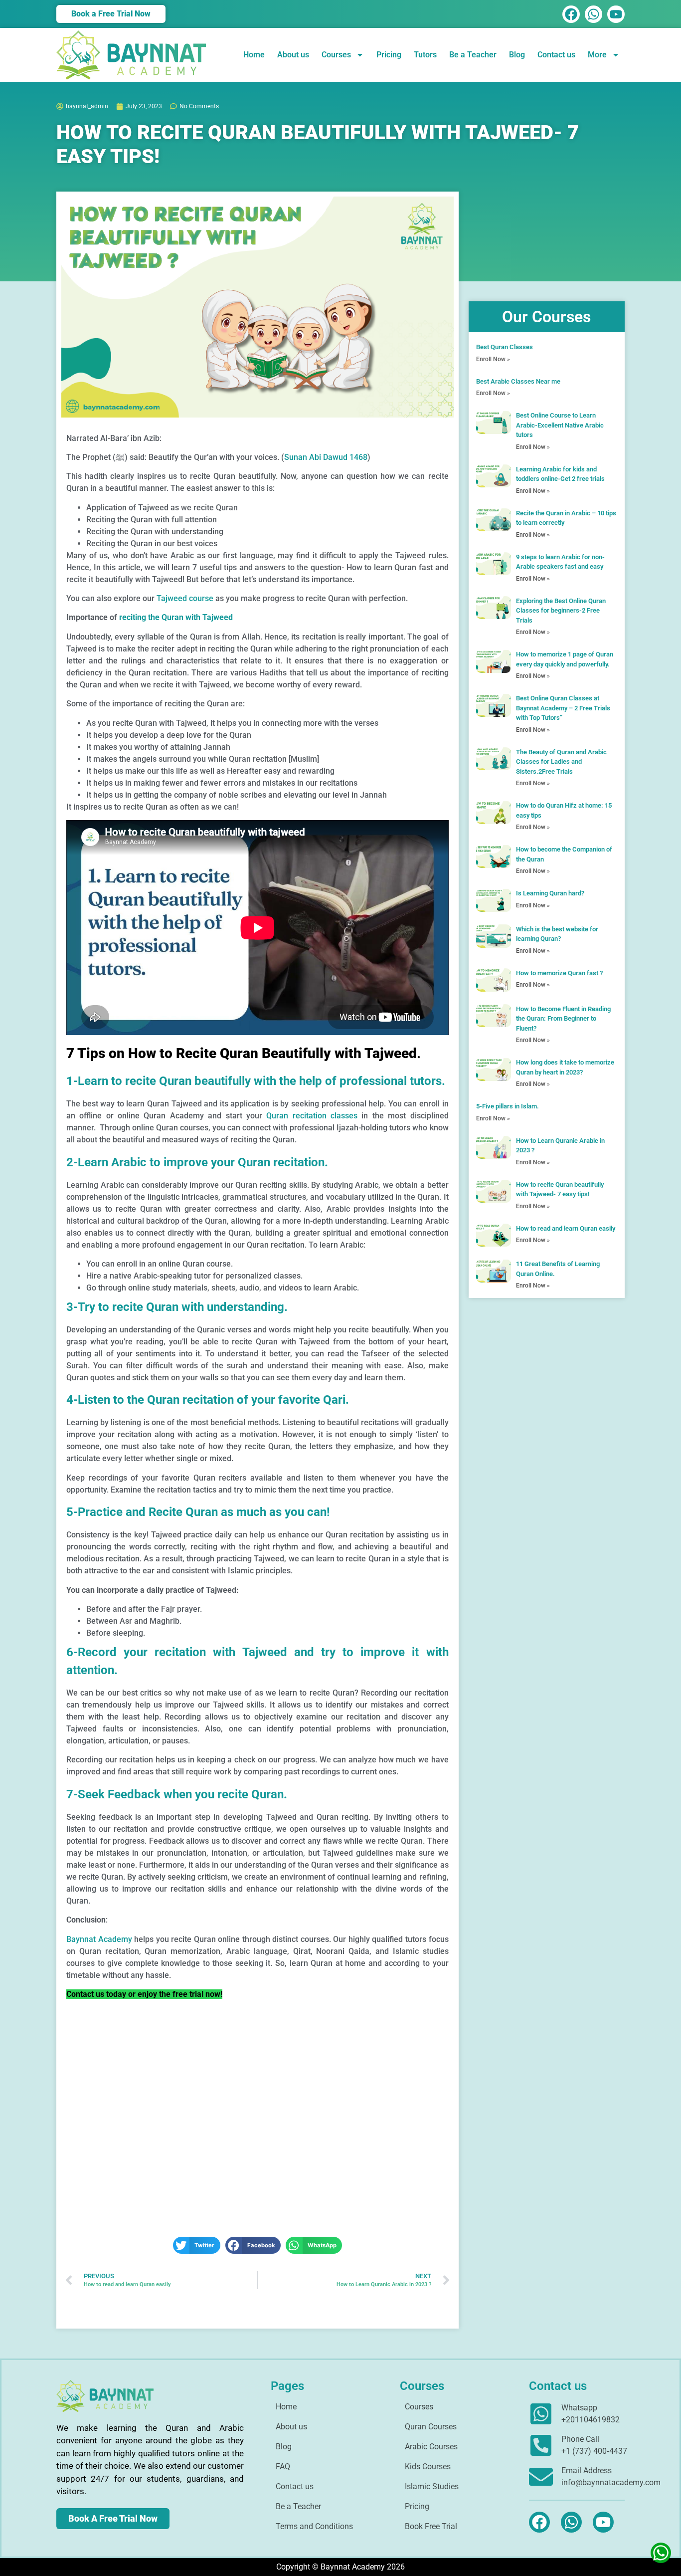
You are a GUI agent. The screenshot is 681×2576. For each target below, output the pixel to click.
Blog (517, 55)
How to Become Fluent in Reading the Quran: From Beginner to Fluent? (563, 1019)
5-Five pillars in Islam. (508, 1106)
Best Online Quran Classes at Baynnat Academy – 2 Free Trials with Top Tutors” (563, 708)
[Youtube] (616, 14)
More (597, 55)
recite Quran (145, 1307)
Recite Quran (183, 1512)
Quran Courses (431, 2427)
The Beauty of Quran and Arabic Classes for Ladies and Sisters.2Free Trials (561, 762)
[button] (197, 2245)
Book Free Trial (431, 2526)
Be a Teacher (473, 55)
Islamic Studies (432, 2486)
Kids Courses (428, 2467)
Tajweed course (185, 598)
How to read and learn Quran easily (566, 1228)
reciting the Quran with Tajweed (176, 617)
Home (254, 55)
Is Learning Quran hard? (550, 893)
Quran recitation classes (312, 1116)
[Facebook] (571, 14)
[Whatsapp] (594, 14)
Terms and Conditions (314, 2526)
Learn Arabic (112, 1162)
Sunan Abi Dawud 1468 (326, 457)
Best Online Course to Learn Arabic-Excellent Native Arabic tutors (560, 425)
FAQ (283, 2467)
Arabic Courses (431, 2447)
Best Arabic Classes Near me (518, 381)
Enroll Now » (493, 359)
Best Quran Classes (505, 347)
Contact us (556, 55)
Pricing (389, 55)
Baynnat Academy (99, 1939)
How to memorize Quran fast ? (559, 973)
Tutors (425, 55)
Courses (336, 55)
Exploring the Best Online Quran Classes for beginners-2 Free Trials (561, 611)
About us (293, 55)
